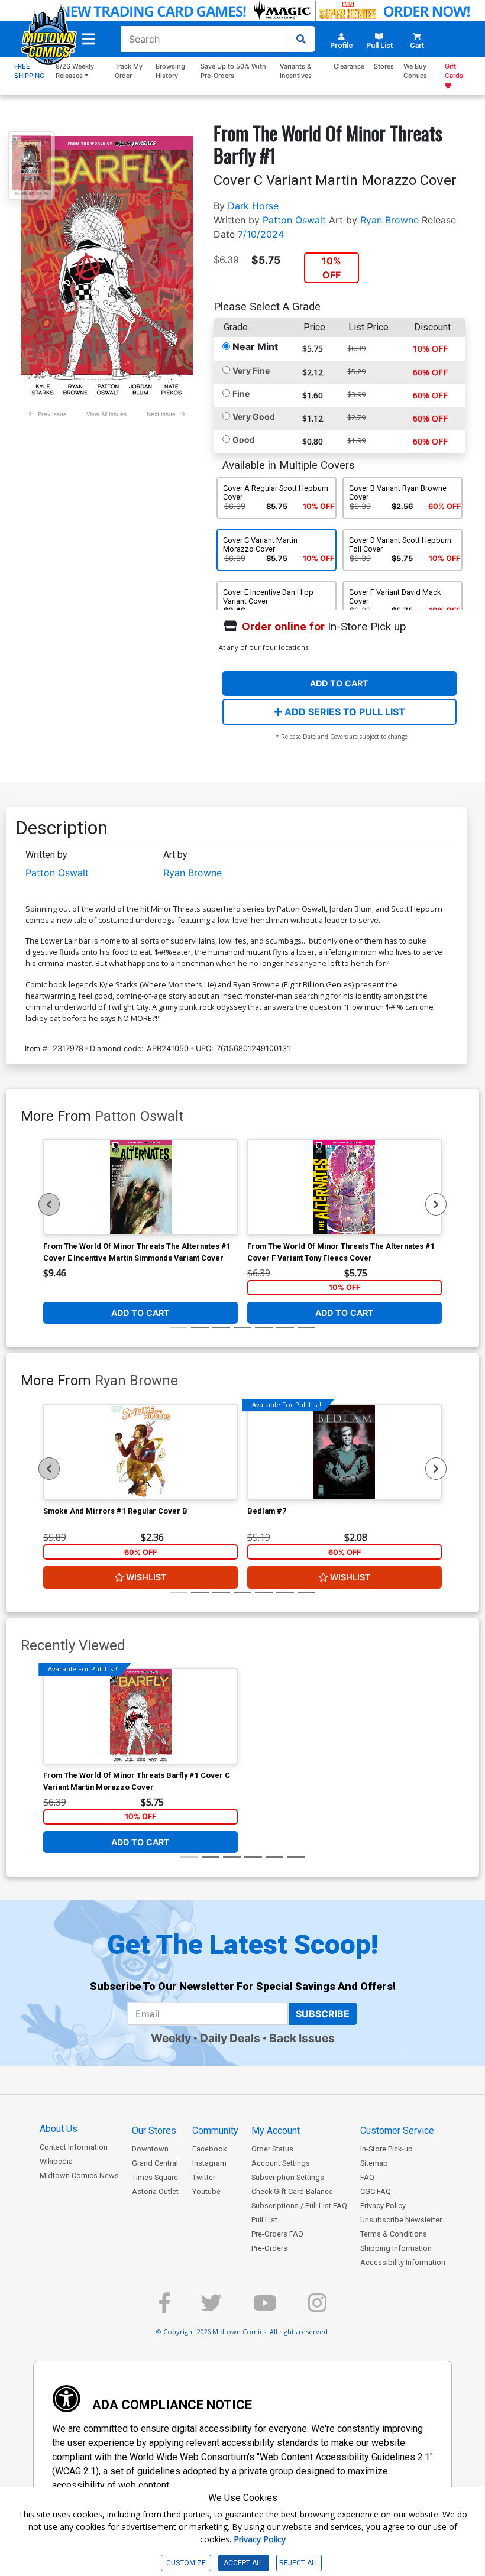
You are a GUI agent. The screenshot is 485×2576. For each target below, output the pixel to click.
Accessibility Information (403, 2262)
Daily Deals (230, 2038)
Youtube (206, 2191)
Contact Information (74, 2147)
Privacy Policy (383, 2206)
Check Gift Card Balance (292, 2191)
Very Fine (251, 370)
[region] (49, 1204)
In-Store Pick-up (387, 2149)
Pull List (264, 2220)
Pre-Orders (269, 2248)
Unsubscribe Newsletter (401, 2220)
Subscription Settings (288, 2177)
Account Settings (281, 2163)
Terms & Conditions (394, 2234)
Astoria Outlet (155, 2191)
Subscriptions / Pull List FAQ (299, 2206)
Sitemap (374, 2163)
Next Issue (161, 414)
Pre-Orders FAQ (277, 2234)
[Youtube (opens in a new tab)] (265, 2308)
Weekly (171, 2038)
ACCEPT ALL (244, 2563)
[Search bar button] (301, 39)
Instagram (209, 2163)
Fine (241, 393)
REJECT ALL (299, 2563)
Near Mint (255, 346)
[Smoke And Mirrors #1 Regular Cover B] (140, 1452)
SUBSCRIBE (323, 2014)
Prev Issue (52, 414)
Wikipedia (56, 2161)
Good (244, 440)
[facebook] (164, 2308)
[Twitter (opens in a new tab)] (211, 2308)
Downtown (150, 2149)
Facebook (209, 2149)
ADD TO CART (339, 683)
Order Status (272, 2149)
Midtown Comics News (79, 2175)
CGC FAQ (376, 2191)
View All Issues (106, 414)
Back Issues (302, 2038)
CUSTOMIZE (186, 2563)
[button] (89, 39)
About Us (59, 2129)
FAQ (367, 2177)
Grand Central (155, 2163)
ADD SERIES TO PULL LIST (344, 712)
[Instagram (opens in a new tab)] (317, 2308)
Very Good (254, 417)
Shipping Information (396, 2248)
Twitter (204, 2177)
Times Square (155, 2177)
